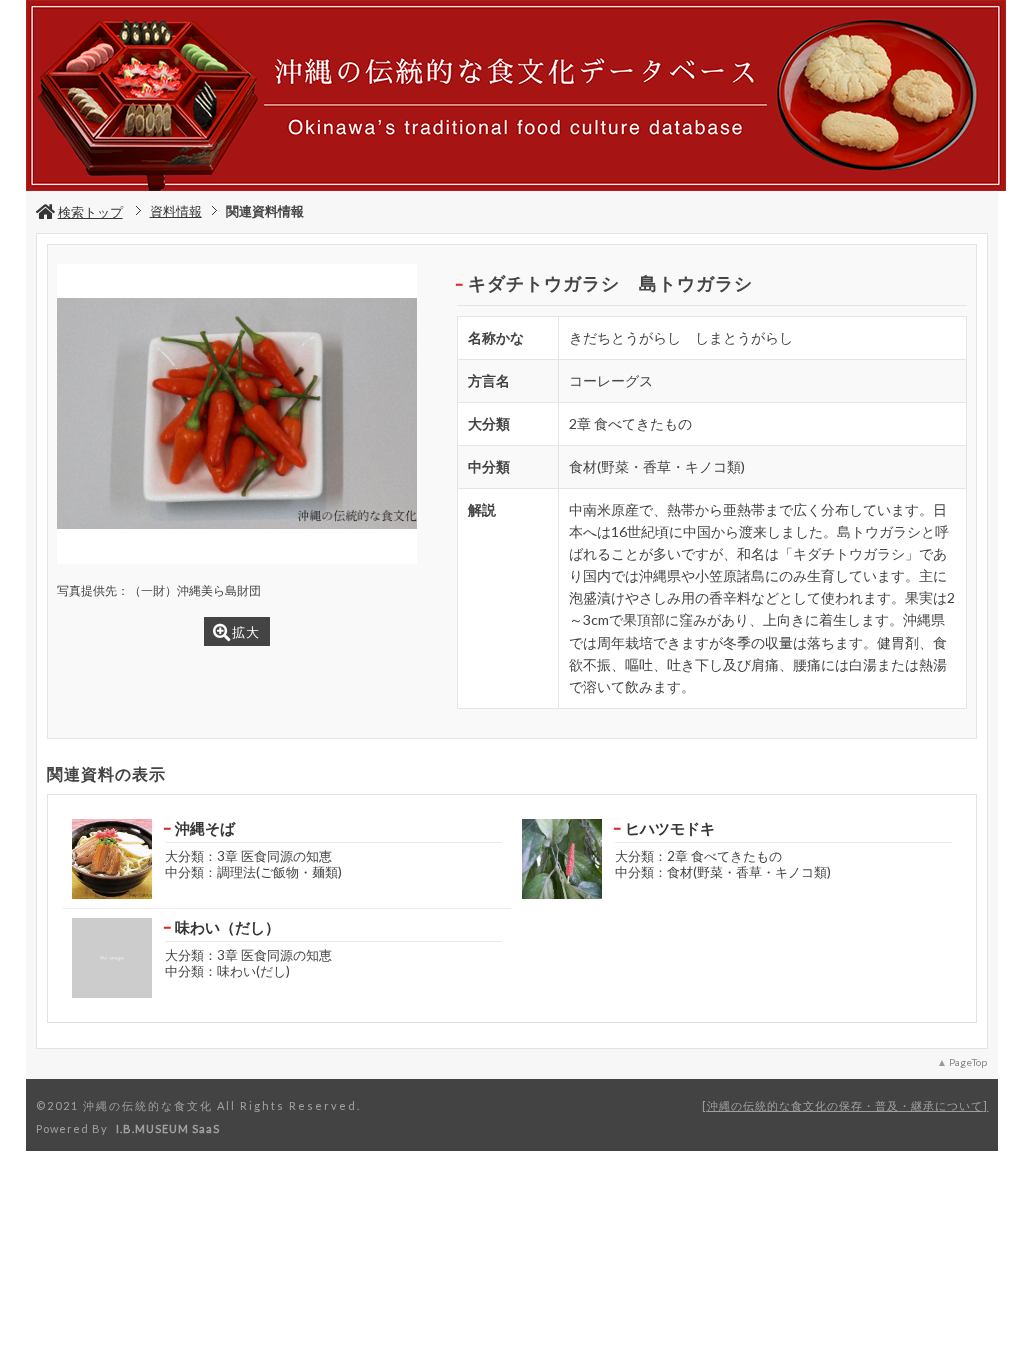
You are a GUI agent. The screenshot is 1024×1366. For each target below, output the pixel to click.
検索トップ (90, 212)
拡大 (246, 632)
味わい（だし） (227, 927)
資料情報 (176, 211)
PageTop (968, 1062)
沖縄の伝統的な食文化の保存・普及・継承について (845, 1105)
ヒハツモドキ (670, 828)
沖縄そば (205, 828)
